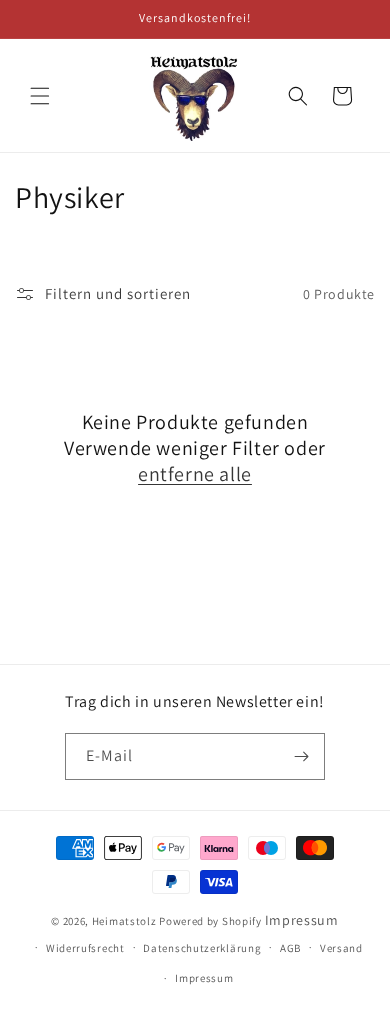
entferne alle (195, 474)
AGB (290, 948)
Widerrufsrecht (85, 948)
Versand (341, 948)
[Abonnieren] (302, 756)
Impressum (302, 920)
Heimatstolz (124, 921)
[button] (40, 96)
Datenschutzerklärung (202, 948)
